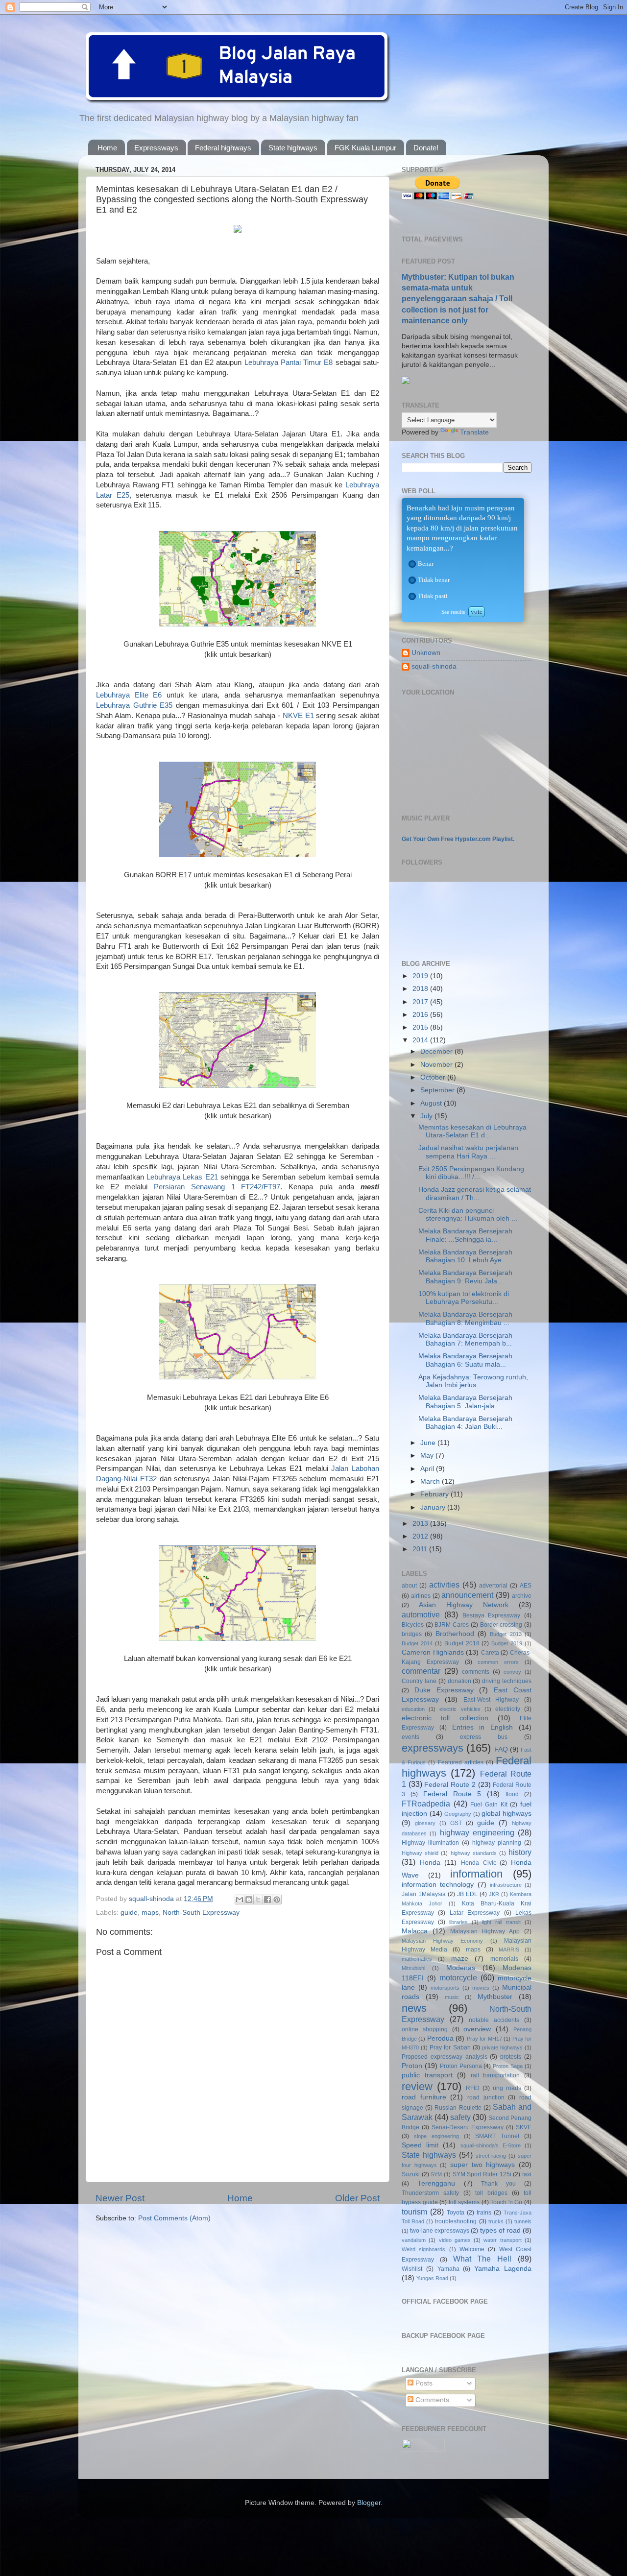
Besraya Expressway (492, 1615)
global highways (506, 1814)
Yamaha (448, 2269)
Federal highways (223, 148)
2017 (421, 1002)
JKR (494, 1894)
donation (459, 1681)
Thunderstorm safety (430, 2193)
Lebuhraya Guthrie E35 (134, 705)
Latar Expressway (475, 1913)
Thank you (498, 2184)
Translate (474, 432)
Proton (412, 2066)
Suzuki (411, 2174)
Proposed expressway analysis (445, 2057)
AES (526, 1586)
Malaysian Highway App (485, 1931)
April (428, 1469)
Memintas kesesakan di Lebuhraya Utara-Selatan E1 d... (472, 1131)
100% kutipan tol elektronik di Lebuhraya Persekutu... (464, 1298)
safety (460, 2117)
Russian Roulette (458, 2108)
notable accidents (494, 2020)
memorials (504, 1959)
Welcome (472, 2249)
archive (522, 1596)
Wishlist (412, 2269)
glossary (425, 1823)
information (476, 1874)
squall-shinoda (434, 666)
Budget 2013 (506, 1634)
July (427, 1116)
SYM (436, 2174)
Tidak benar (434, 580)
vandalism (414, 2240)
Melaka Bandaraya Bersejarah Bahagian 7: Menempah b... (465, 1339)
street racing (491, 2156)
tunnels (523, 2221)
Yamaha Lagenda (503, 2269)
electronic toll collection (445, 1718)
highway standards (474, 1853)
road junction (486, 2097)
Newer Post (120, 2198)
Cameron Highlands (433, 1652)
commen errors (498, 1662)
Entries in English (483, 1727)
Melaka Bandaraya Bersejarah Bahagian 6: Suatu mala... (465, 1360)
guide (129, 1913)
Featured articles (461, 1762)
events (410, 1737)
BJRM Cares (452, 1625)
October (434, 1077)
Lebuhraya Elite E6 (129, 695)
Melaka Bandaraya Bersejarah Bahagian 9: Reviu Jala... (465, 1277)
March (431, 1481)
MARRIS (509, 1950)
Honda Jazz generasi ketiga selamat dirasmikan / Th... (475, 1193)
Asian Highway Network (464, 1605)
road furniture (424, 2097)
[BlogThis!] (249, 1900)
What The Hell (482, 2259)
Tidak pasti (433, 596)
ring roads (507, 2088)
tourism (414, 2212)
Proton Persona (461, 2066)
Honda (430, 1863)
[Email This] (240, 1900)
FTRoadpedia (426, 1804)
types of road (500, 2230)
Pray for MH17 (484, 2039)
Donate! (426, 148)
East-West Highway (491, 1700)
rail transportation (495, 2075)
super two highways (482, 2165)
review (417, 2086)
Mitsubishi (413, 1968)
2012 (421, 1536)
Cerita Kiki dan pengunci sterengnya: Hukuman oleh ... (468, 1215)
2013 (421, 1524)
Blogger (369, 2503)
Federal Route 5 (452, 1794)
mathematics (417, 1959)
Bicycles (413, 1625)
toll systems (464, 2202)
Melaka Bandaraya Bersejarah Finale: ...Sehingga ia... (465, 1235)
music (452, 1997)
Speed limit (420, 2145)
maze (460, 1959)
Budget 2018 (462, 1643)
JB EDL (467, 1894)
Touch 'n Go (506, 2202)
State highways (293, 148)
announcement (467, 1595)
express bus (484, 1737)
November (437, 1065)
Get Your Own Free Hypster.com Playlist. (458, 839)
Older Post (357, 2198)
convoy (512, 1672)
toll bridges (491, 2193)
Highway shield (420, 1853)
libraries (458, 1922)
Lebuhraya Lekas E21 (182, 1177)
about (409, 1586)
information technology (438, 1885)
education (413, 1709)
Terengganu (436, 2183)
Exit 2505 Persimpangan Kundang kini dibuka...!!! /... (471, 1173)
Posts (423, 2383)
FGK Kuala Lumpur (365, 148)
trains (484, 2213)
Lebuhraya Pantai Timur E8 (289, 362)
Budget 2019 (507, 1643)
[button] (412, 564)
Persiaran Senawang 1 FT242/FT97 (217, 1187)
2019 (421, 976)
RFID (473, 2088)
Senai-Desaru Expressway (468, 2127)
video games (455, 2240)
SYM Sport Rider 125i (482, 2174)
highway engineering (477, 1832)
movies (481, 1988)
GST (456, 1823)
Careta (490, 1653)
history (520, 1852)
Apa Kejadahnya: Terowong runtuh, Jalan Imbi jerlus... (473, 1381)
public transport (427, 2075)
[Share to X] (258, 1900)
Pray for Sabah (450, 2047)
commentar (421, 1671)
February (435, 1494)
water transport (502, 2240)
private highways (502, 2047)
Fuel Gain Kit (489, 1805)
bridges (412, 1634)
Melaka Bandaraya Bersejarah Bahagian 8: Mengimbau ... (465, 1318)
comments (476, 1672)
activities (444, 1585)
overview (477, 2029)
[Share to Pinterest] (277, 1900)
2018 (421, 989)
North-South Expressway (201, 1913)
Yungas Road (432, 2278)
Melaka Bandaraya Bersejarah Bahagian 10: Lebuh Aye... (465, 1256)
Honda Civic (479, 1863)
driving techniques (507, 1681)
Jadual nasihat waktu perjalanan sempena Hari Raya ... (468, 1152)
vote (477, 612)
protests (511, 2057)
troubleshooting (456, 2221)
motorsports (445, 1988)
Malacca (415, 1931)
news (414, 2008)
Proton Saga (508, 2066)
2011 (421, 1549)
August (432, 1103)
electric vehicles (460, 1709)
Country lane (419, 1681)
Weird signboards (423, 2249)
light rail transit (501, 1922)
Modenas (461, 1968)
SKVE (524, 2127)
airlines (421, 1596)
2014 (421, 1040)
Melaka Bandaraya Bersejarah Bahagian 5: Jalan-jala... (465, 1402)
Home (107, 148)
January (434, 1507)
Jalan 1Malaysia (424, 1894)
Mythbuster (495, 1997)
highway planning (497, 1843)
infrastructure (506, 1885)
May (428, 1456)
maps (150, 1913)
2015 (421, 1027)
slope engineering (436, 2136)
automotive (421, 1614)
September (438, 1090)
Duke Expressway (444, 1690)
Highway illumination (430, 1843)
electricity (508, 1709)
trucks (496, 2221)
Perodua (440, 2038)
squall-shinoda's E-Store (491, 2145)
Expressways (156, 148)
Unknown (426, 653)
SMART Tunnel (497, 2136)
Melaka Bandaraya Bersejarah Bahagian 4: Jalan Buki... (465, 1423)
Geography (458, 1814)
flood (512, 1794)
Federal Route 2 (450, 1785)
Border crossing (501, 1625)
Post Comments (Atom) (174, 2218)
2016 (421, 1015)
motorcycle (458, 1977)
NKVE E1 (298, 716)
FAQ (501, 1749)
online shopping (425, 2029)
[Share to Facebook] (267, 1900)
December (437, 1051)
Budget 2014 (417, 1643)
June (429, 1443)
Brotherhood (455, 1634)
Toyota (456, 2213)
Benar (426, 564)
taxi (527, 2174)
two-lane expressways (440, 2231)
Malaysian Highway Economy (442, 1941)
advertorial (493, 1586)
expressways (433, 1748)
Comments (431, 2400)
